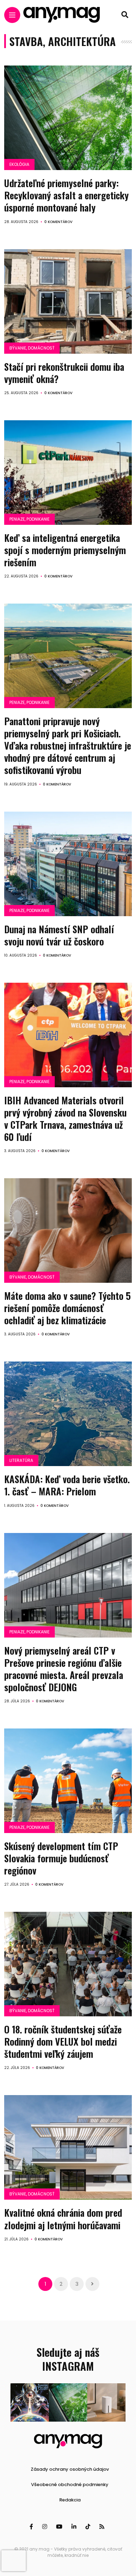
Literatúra (21, 1460)
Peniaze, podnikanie (29, 519)
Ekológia (19, 164)
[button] (30, 2402)
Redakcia (70, 2500)
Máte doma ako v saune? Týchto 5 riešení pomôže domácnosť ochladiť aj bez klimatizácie (67, 1308)
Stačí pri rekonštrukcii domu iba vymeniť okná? (64, 373)
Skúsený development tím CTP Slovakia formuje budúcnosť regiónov (61, 1858)
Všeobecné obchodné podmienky (70, 2485)
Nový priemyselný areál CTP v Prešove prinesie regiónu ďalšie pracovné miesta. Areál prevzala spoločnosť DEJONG (64, 1669)
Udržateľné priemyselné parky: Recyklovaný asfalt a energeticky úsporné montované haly (66, 195)
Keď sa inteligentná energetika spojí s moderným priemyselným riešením (65, 550)
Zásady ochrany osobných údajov (70, 2469)
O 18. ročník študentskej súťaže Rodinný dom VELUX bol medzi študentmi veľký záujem (63, 2041)
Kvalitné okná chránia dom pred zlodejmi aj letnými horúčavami (63, 2219)
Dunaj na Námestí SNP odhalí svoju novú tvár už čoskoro (59, 935)
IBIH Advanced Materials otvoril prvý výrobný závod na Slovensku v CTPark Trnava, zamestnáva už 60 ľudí (65, 1118)
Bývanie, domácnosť (32, 348)
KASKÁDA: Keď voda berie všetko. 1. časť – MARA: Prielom (67, 1485)
